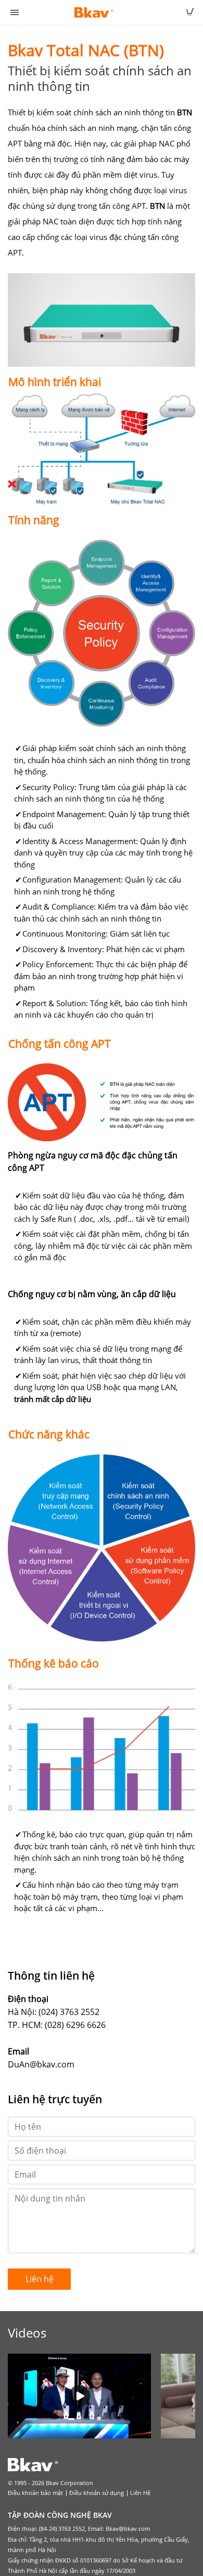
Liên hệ (40, 2279)
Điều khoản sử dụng (97, 2493)
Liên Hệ (140, 2493)
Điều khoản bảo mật (35, 2493)
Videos (27, 2333)
